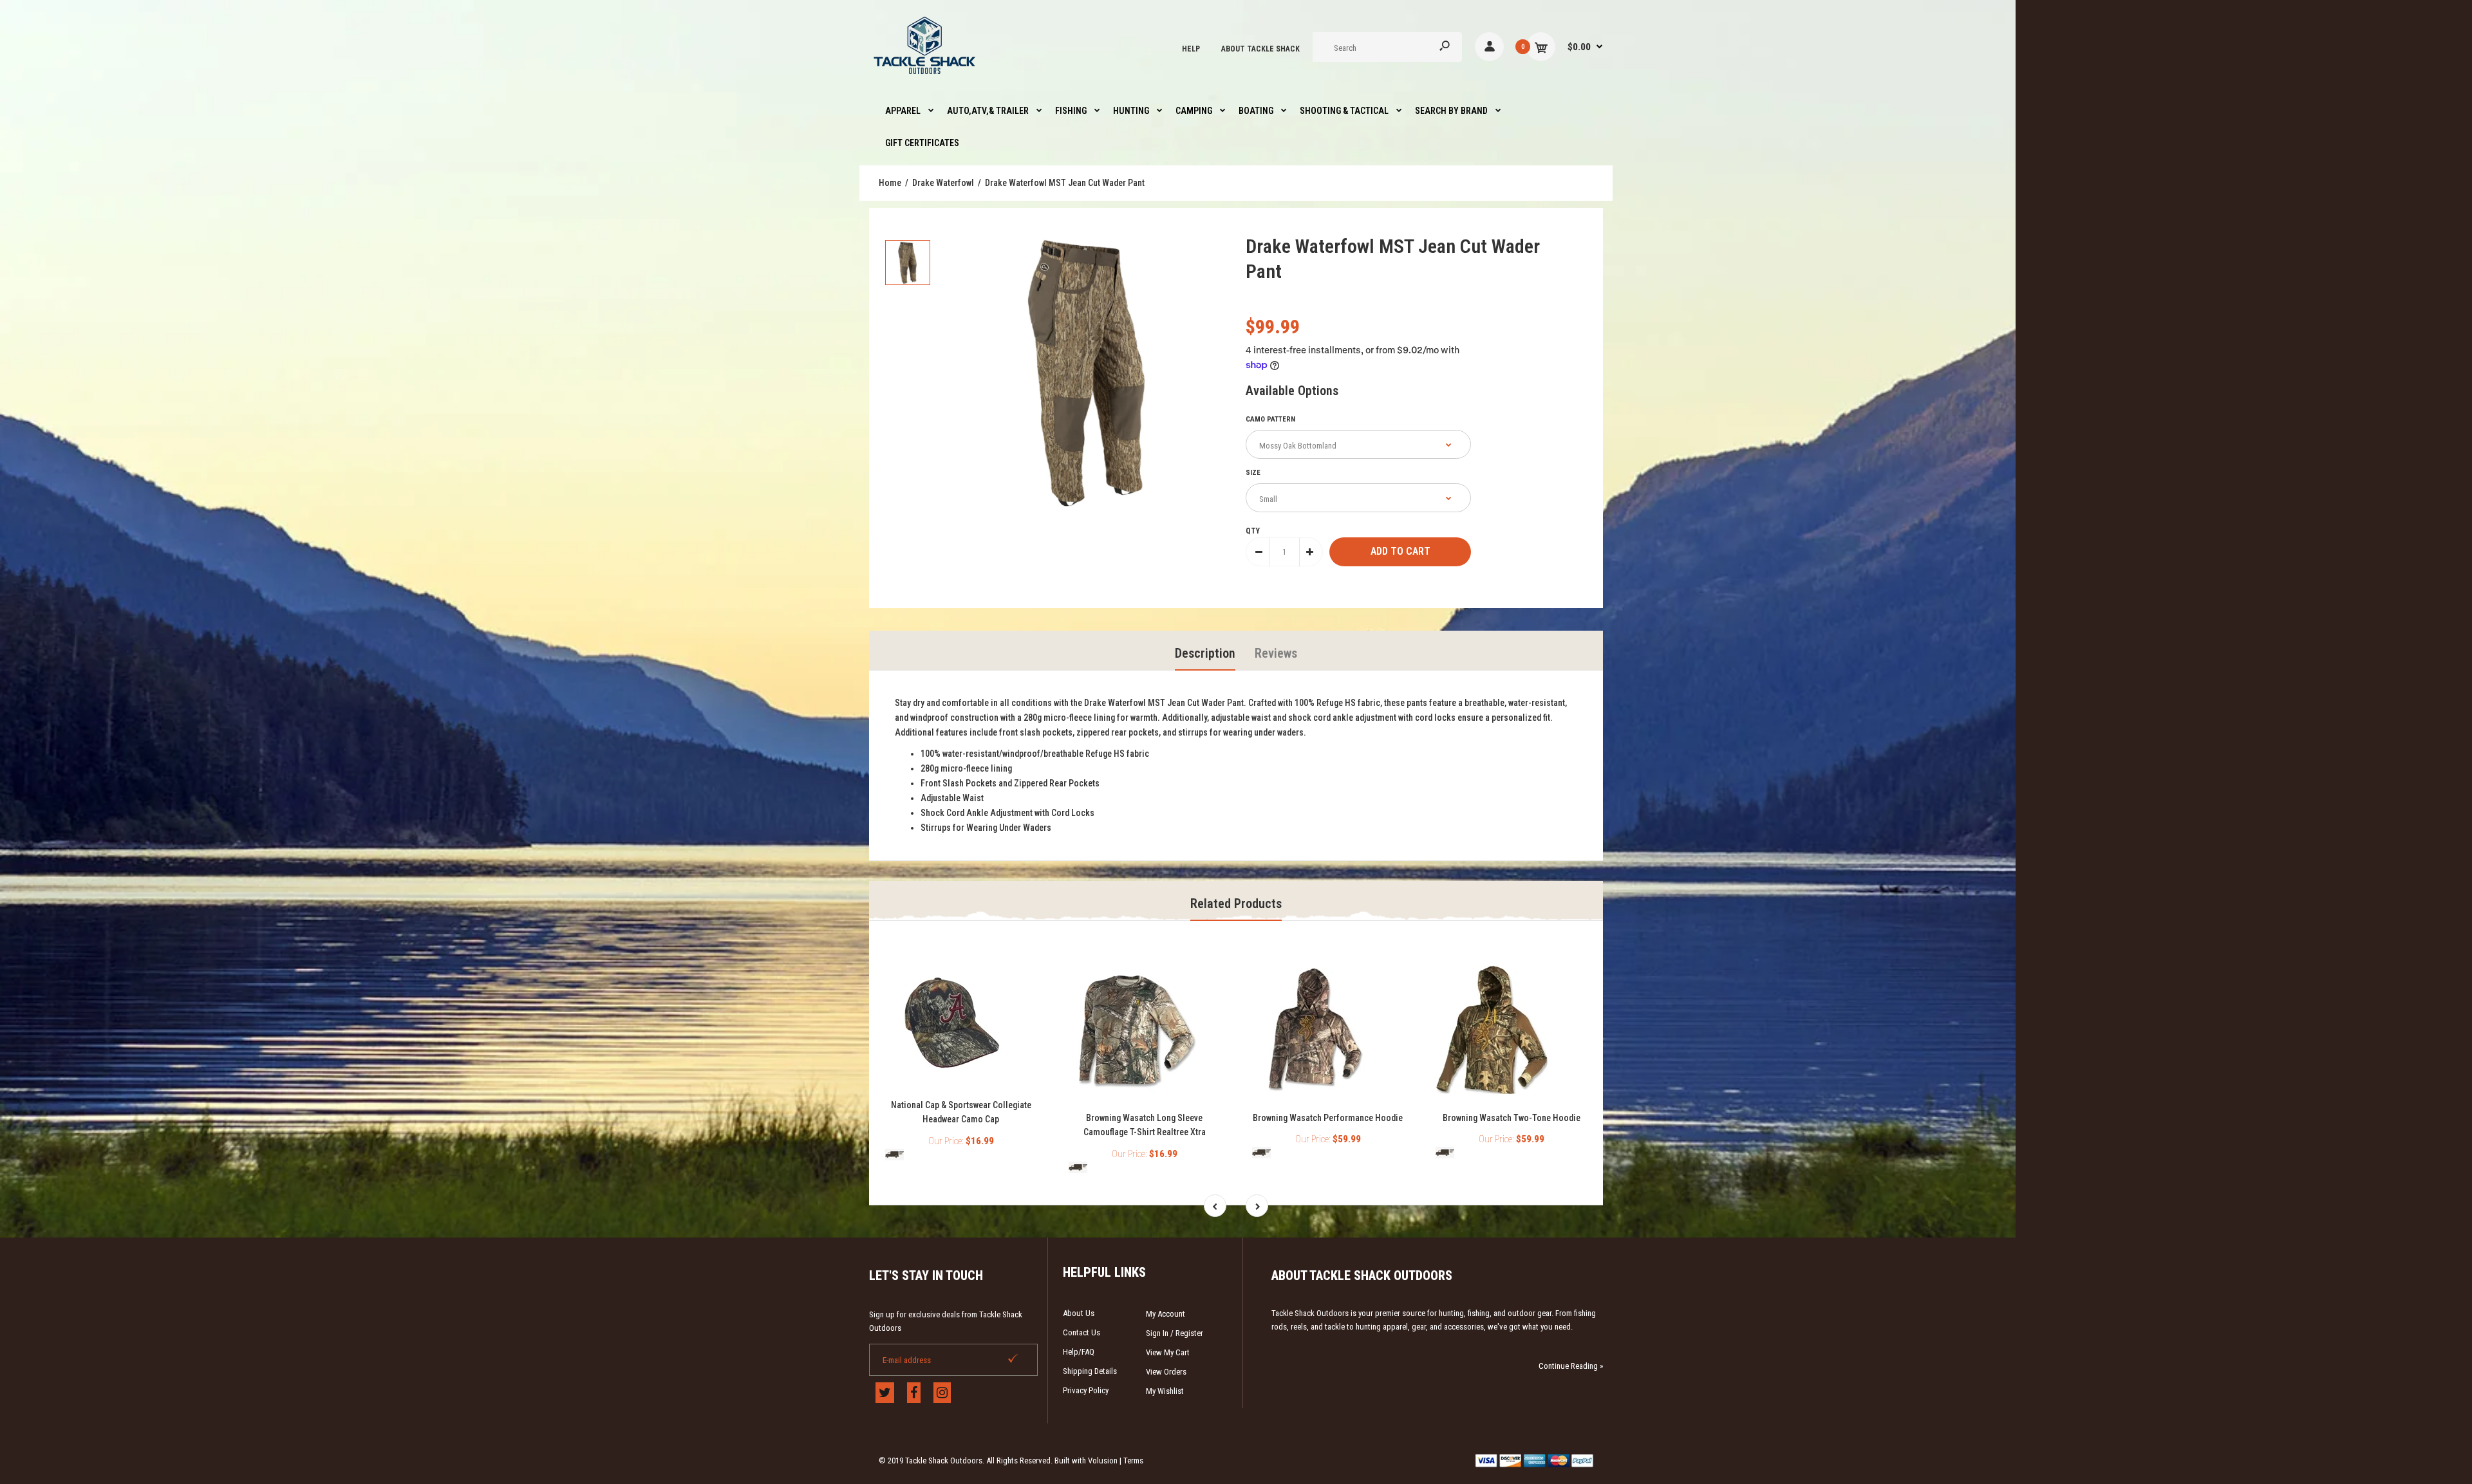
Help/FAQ (1079, 1352)
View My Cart (1168, 1352)
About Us (1079, 1313)
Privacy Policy (1086, 1390)
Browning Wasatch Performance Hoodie (1328, 1118)
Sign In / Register (1175, 1333)
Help (1191, 49)
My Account (1166, 1314)
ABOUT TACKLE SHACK (1260, 49)
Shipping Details (1090, 1371)
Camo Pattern (1270, 419)
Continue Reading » (1571, 1366)
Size (1253, 473)
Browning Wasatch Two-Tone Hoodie (1512, 1118)
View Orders (1166, 1372)
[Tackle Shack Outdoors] (925, 77)
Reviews (1276, 653)
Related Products (1236, 904)
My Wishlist (1165, 1391)
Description (1205, 653)
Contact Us (1081, 1332)
